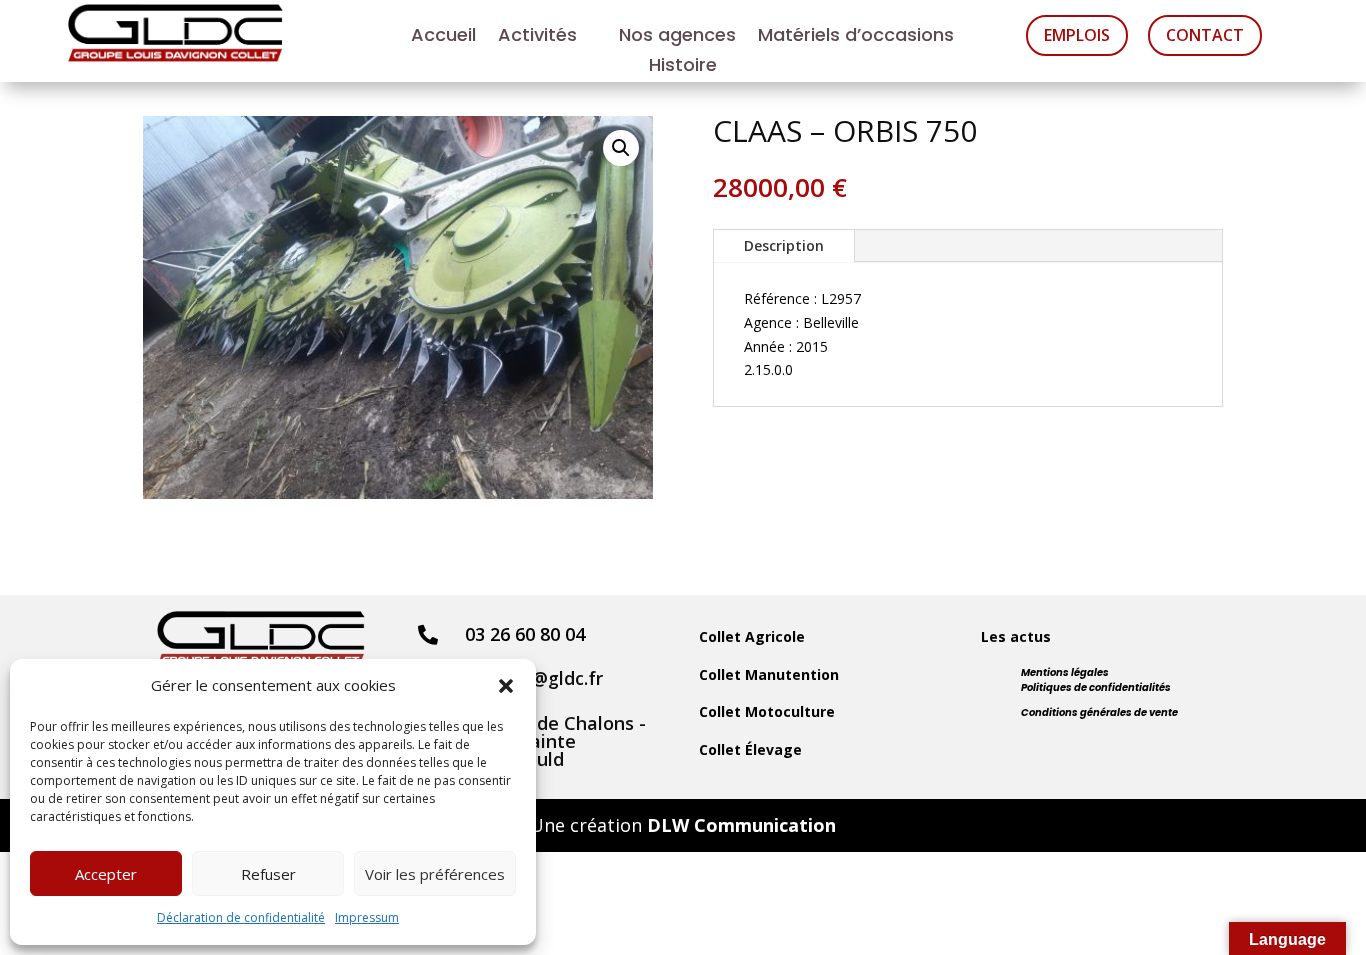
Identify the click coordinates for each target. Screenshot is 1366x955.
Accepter (106, 874)
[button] (506, 686)
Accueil (443, 37)
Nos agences (677, 37)
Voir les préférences (435, 874)
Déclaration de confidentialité (241, 917)
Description (784, 245)
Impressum (367, 917)
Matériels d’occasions (856, 37)
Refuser (268, 874)
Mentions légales (1065, 672)
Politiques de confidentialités (1096, 687)
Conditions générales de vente (1099, 712)
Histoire (683, 67)
